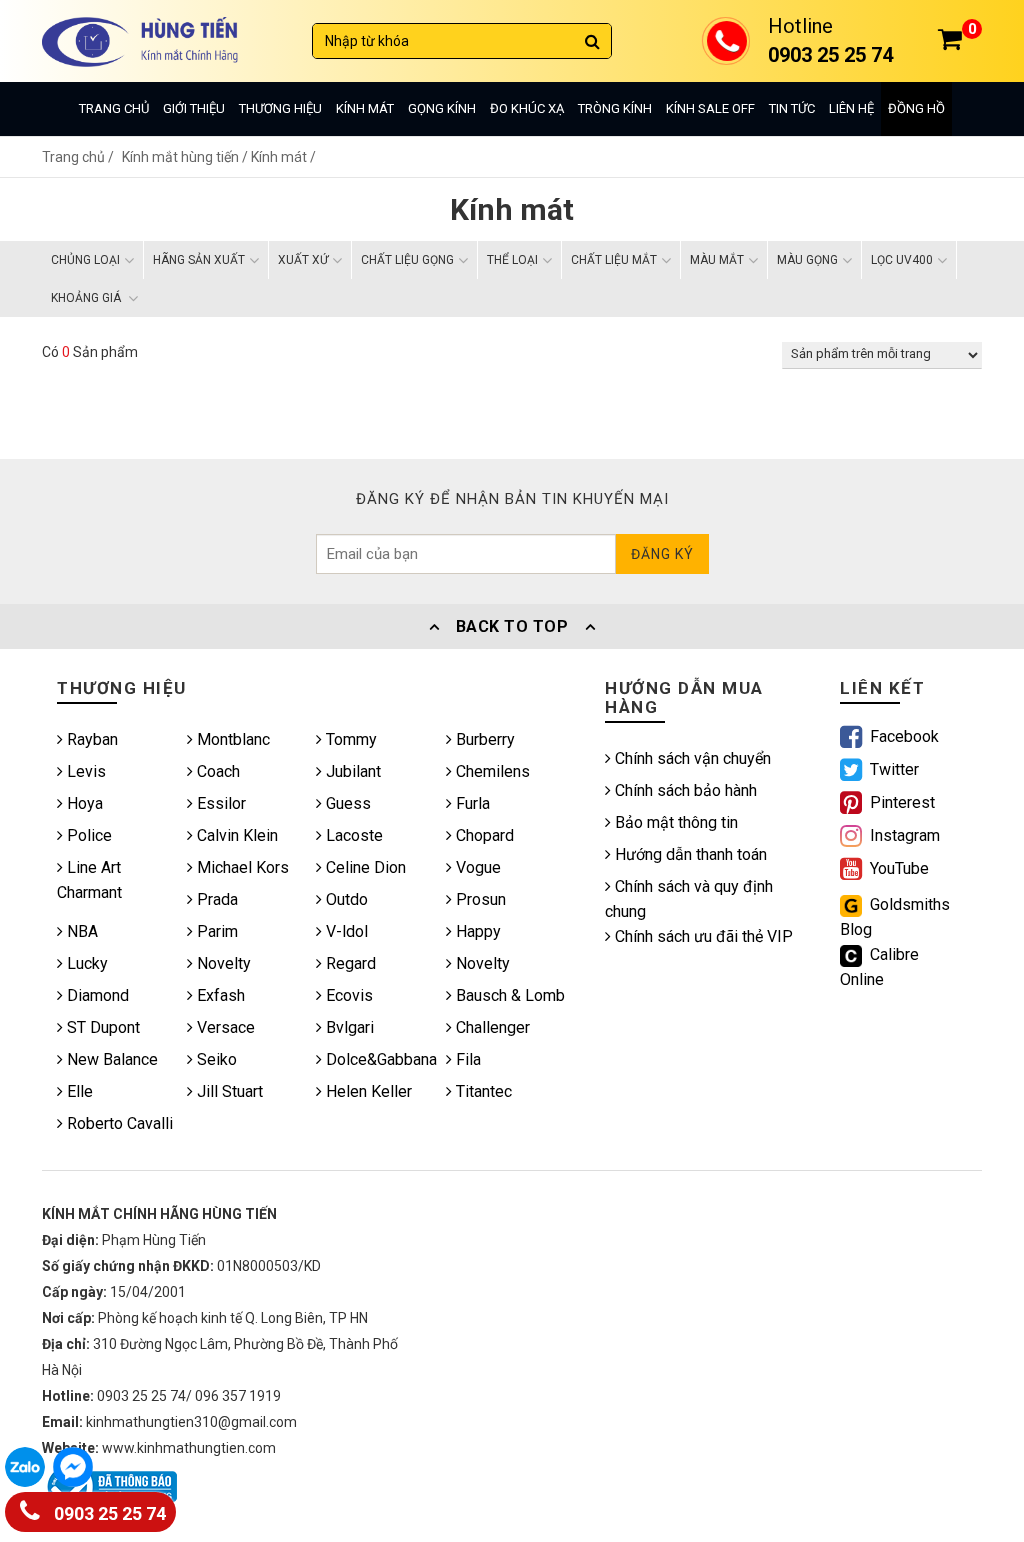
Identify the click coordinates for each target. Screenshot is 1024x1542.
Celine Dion (364, 867)
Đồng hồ (916, 108)
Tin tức (792, 108)
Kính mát (365, 108)
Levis (84, 771)
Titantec (482, 1091)
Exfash (219, 995)
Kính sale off (710, 108)
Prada (215, 899)
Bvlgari (348, 1027)
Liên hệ (851, 108)
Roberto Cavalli (118, 1123)
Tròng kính (615, 108)
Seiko (215, 1059)
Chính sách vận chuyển (691, 758)
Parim (215, 931)
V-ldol (345, 931)
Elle (78, 1091)
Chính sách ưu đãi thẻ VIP (702, 936)
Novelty (222, 963)
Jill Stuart (228, 1091)
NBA (80, 931)
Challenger (491, 1027)
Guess (346, 803)
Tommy (349, 739)
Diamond (96, 995)
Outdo (345, 899)
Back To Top (512, 626)
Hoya (83, 803)
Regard (349, 963)
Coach (216, 771)
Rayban (90, 739)
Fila (466, 1059)
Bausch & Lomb (508, 995)
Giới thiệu (194, 108)
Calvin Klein (235, 835)
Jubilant (351, 771)
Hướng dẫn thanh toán (689, 854)
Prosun (479, 899)
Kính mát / (283, 157)
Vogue (476, 867)
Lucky (85, 963)
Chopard (483, 835)
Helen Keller (367, 1091)
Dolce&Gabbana (379, 1059)
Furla (471, 803)
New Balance (110, 1059)
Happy (476, 931)
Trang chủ (114, 108)
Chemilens (491, 771)
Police (87, 835)
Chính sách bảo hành (684, 790)
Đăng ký (662, 554)
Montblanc (231, 739)
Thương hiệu (280, 108)
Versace (224, 1027)
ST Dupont (101, 1027)
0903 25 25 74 (108, 1514)
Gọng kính (442, 108)
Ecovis (347, 995)
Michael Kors (241, 867)
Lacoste (352, 835)
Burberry (483, 739)
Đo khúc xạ (527, 108)
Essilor (219, 803)
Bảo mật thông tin (674, 822)
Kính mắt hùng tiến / (186, 157)
